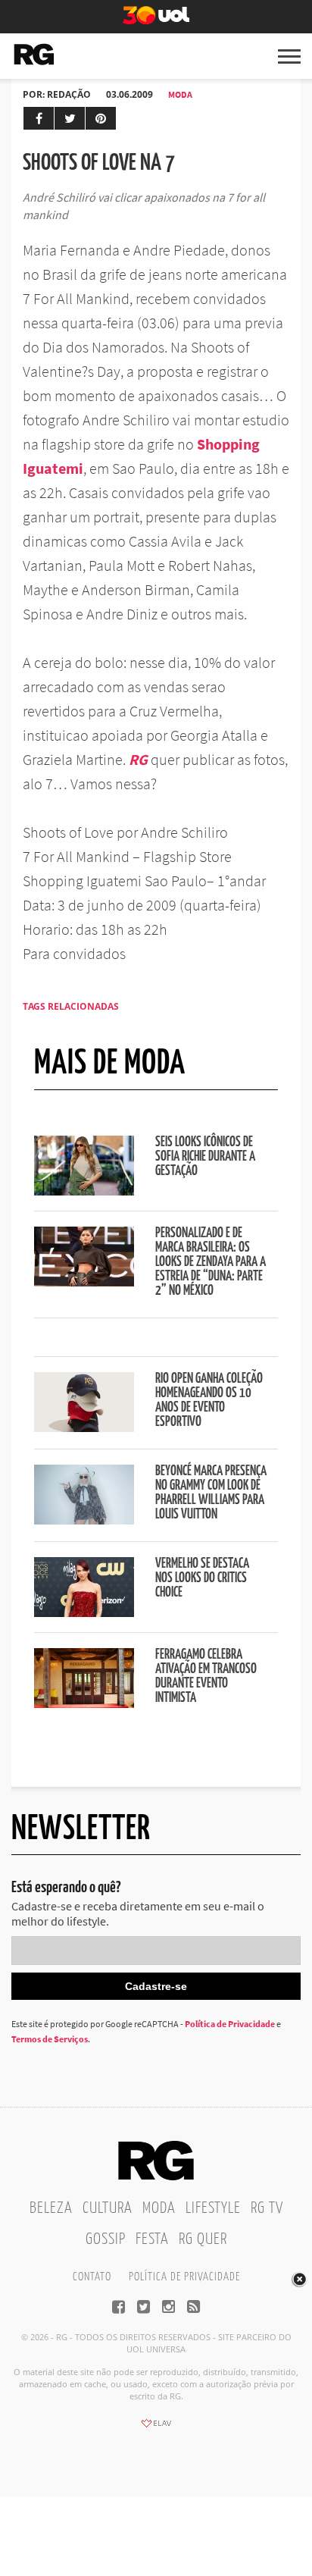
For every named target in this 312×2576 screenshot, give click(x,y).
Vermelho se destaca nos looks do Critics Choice (202, 1578)
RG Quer (203, 2239)
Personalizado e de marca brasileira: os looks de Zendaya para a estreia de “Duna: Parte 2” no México (211, 1262)
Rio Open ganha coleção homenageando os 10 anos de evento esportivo (209, 1401)
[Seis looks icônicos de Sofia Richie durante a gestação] (84, 1191)
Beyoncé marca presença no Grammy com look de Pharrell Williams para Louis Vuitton (211, 1493)
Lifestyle (213, 2208)
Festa (152, 2239)
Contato (92, 2277)
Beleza (51, 2208)
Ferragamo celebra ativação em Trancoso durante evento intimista (206, 1677)
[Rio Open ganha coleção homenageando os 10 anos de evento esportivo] (84, 1427)
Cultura (108, 2208)
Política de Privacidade (230, 2024)
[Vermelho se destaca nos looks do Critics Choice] (84, 1612)
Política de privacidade (184, 2277)
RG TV (267, 2208)
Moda (180, 94)
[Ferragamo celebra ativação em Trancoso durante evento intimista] (84, 1703)
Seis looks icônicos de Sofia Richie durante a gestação (205, 1157)
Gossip (106, 2239)
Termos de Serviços (50, 2039)
